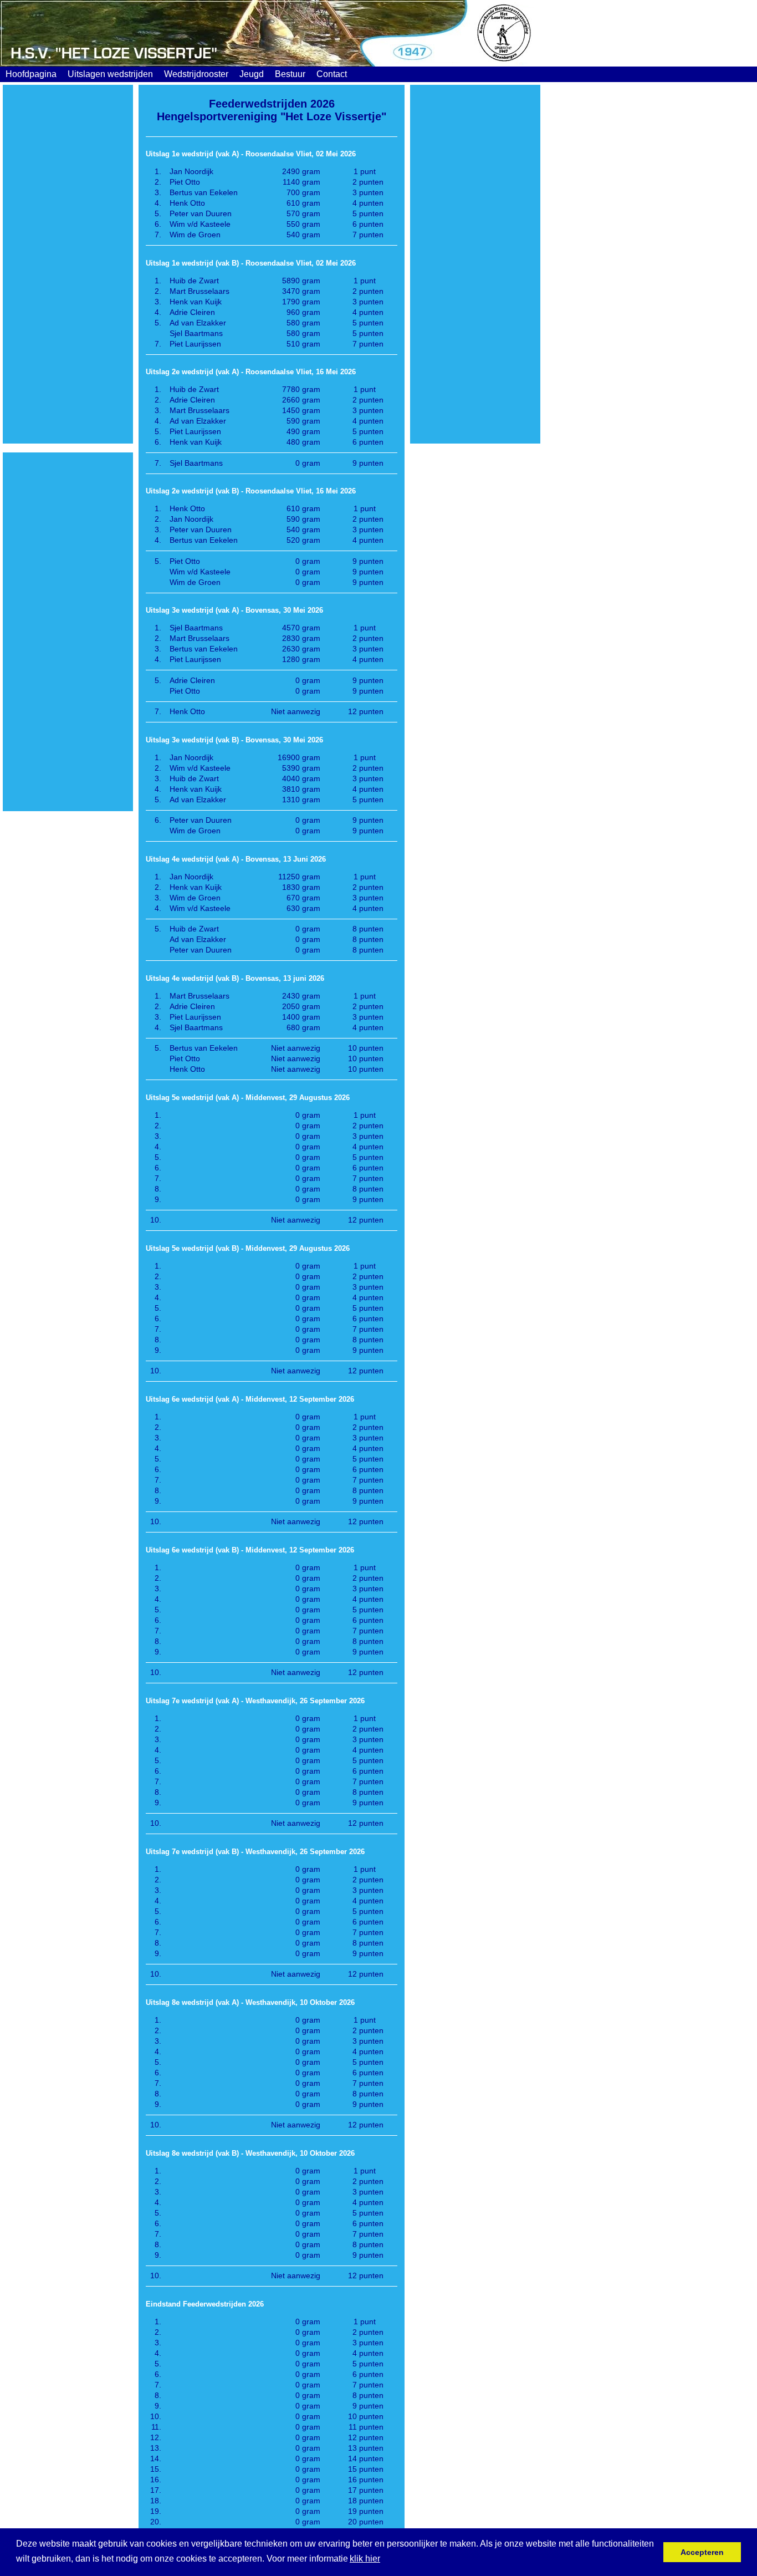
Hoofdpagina (31, 74)
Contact (332, 74)
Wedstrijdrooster (196, 74)
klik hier (365, 2559)
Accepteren (702, 2552)
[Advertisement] (68, 264)
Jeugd (252, 74)
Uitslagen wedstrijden (110, 74)
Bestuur (290, 74)
